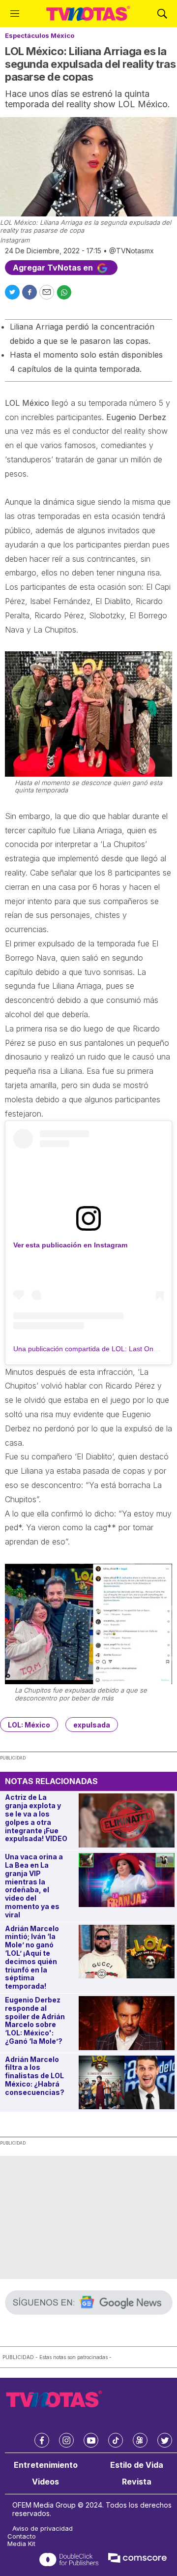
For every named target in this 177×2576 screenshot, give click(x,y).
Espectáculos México (40, 35)
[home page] (88, 14)
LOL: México (29, 1725)
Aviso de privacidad (43, 2529)
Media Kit (21, 2544)
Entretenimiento (46, 2465)
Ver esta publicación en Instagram (70, 1245)
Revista (137, 2482)
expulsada (92, 1725)
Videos (45, 2482)
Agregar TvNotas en (54, 268)
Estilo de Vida (137, 2465)
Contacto (22, 2536)
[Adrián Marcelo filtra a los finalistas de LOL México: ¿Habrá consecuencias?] (127, 2083)
